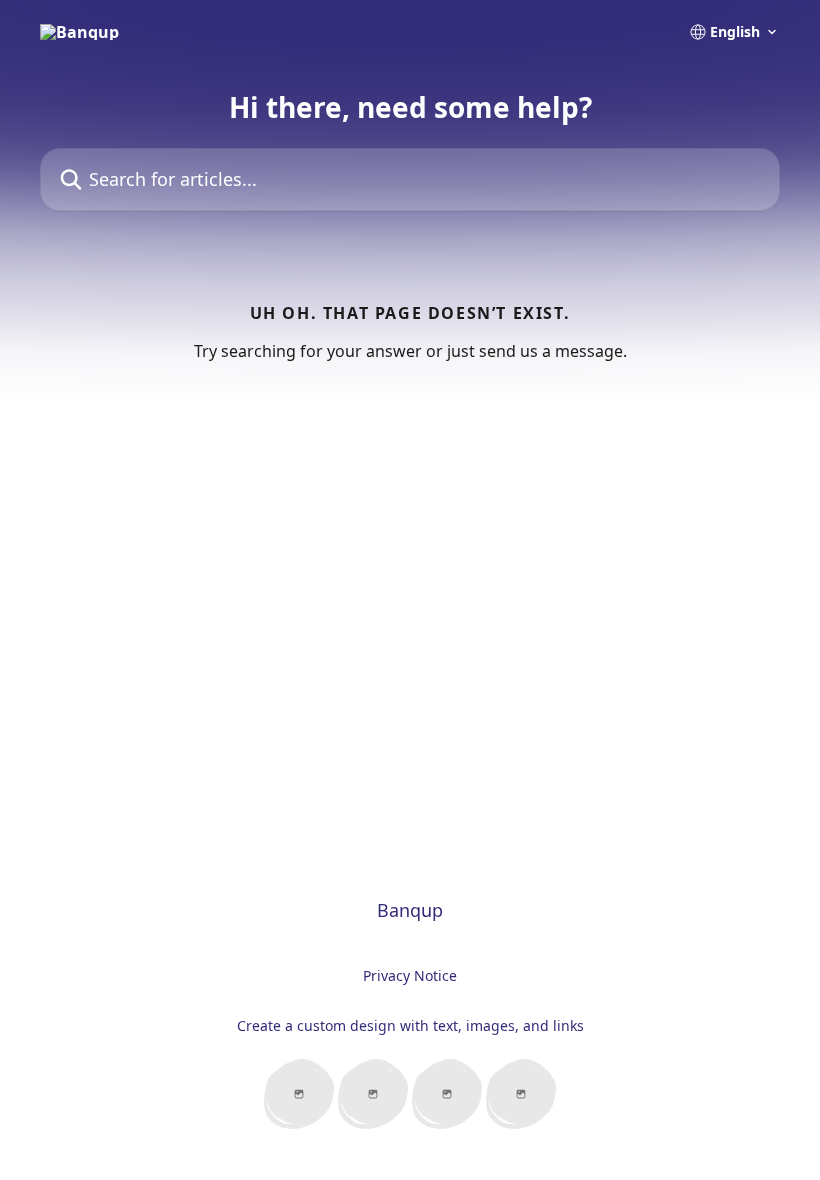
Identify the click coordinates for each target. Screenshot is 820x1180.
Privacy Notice (410, 975)
